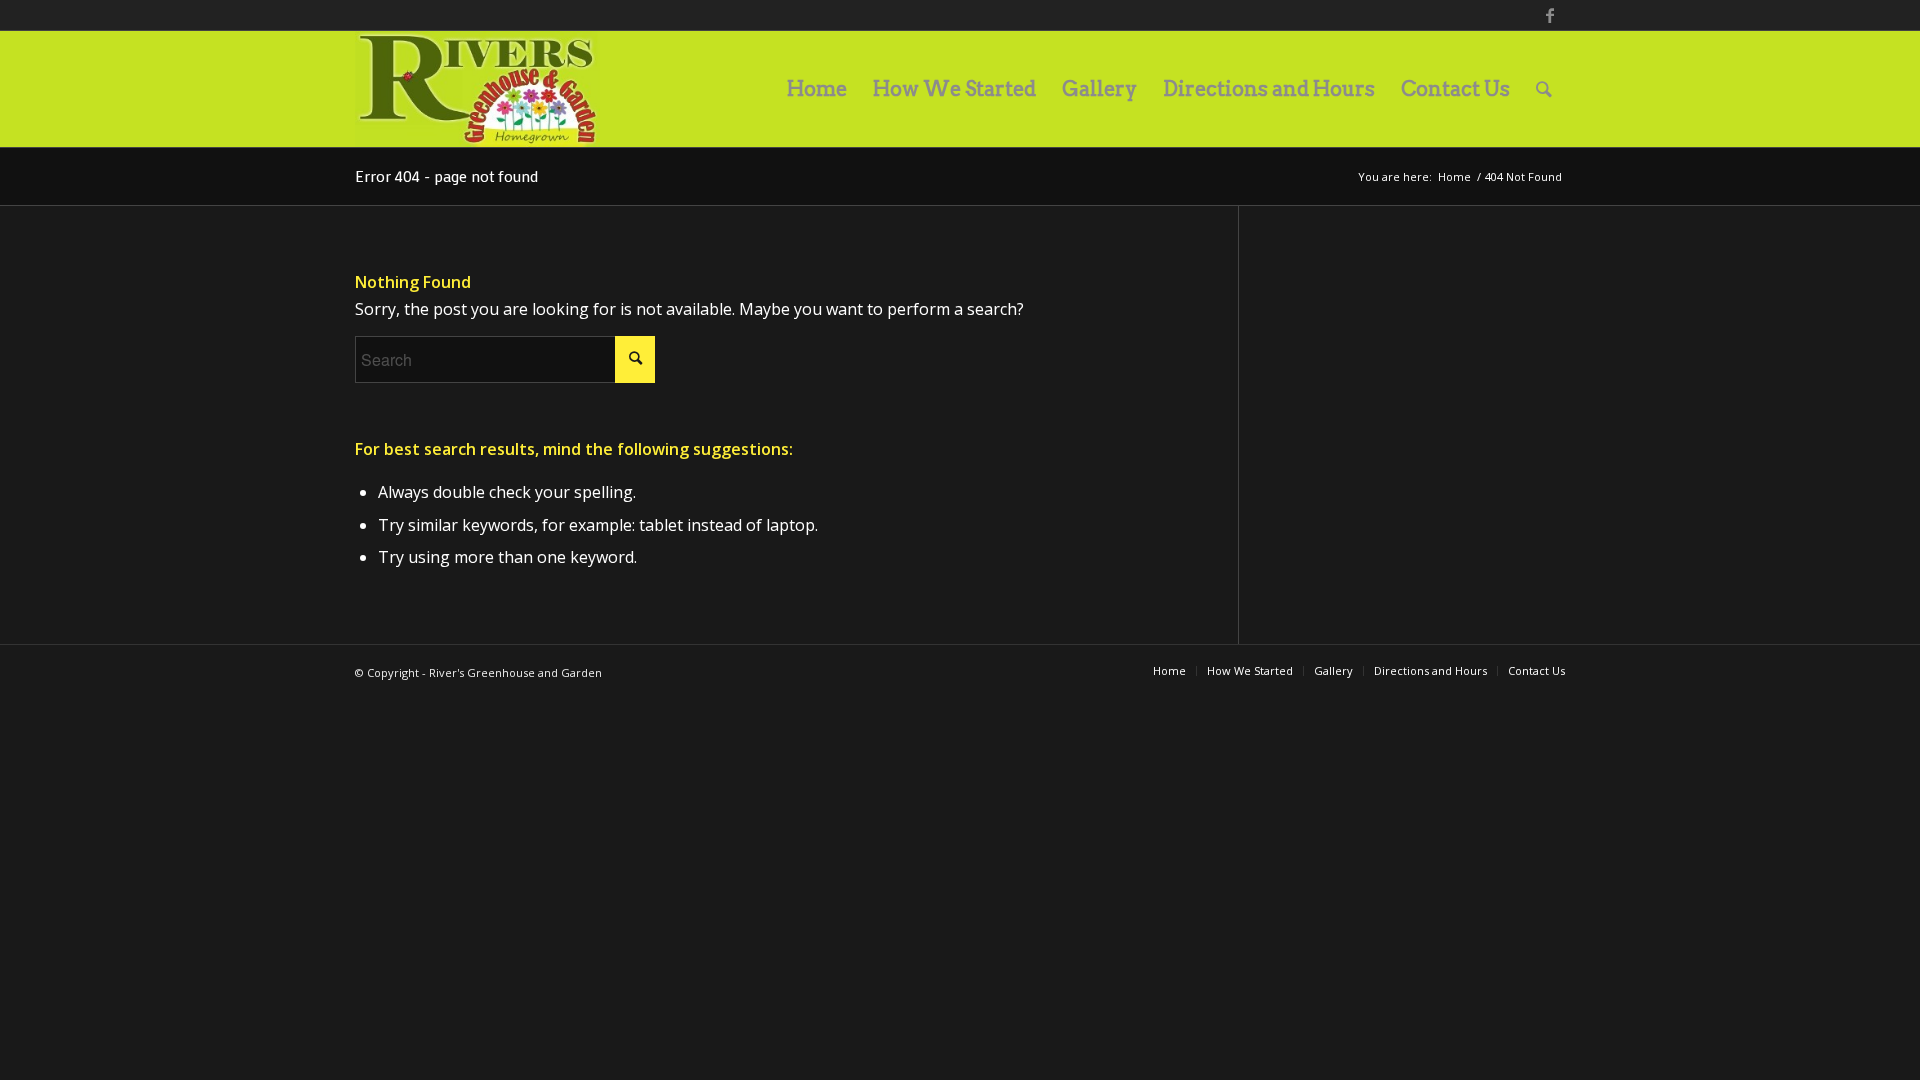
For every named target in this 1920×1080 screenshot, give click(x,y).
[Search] (1544, 89)
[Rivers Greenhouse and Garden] (477, 89)
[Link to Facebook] (1550, 15)
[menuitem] (817, 89)
